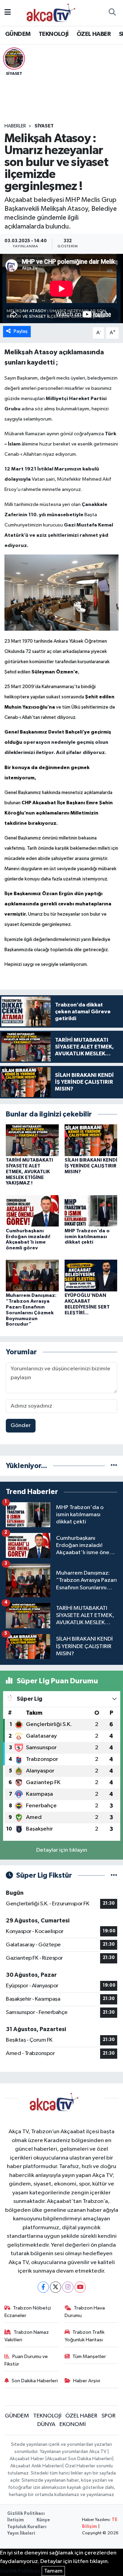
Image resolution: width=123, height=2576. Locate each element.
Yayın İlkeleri (21, 2533)
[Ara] (112, 13)
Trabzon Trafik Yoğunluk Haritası (85, 2336)
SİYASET (44, 126)
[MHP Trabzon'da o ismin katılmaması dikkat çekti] (91, 1211)
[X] (56, 2287)
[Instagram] (68, 2287)
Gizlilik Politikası (26, 2514)
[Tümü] (114, 1466)
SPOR (108, 2416)
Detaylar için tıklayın (62, 1850)
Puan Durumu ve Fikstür (26, 2360)
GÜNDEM (18, 34)
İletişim (16, 2520)
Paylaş (21, 331)
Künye (43, 2520)
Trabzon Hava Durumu (85, 2312)
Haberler (15, 126)
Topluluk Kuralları (27, 2527)
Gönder (21, 1426)
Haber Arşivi (87, 2381)
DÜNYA (46, 2424)
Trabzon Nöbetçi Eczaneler (28, 2312)
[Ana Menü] (8, 13)
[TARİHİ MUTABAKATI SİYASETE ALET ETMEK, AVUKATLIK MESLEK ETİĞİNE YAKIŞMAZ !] (32, 1140)
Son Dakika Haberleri (35, 2381)
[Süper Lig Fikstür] (114, 1875)
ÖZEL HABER (94, 34)
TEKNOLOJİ (54, 34)
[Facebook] (43, 2287)
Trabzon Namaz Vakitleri (27, 2336)
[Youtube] (80, 2287)
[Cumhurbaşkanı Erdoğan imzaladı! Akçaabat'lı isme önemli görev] (32, 1211)
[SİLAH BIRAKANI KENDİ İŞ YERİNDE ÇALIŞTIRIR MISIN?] (91, 1140)
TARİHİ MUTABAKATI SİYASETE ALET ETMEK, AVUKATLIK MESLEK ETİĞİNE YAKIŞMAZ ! (29, 1172)
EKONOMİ (73, 2424)
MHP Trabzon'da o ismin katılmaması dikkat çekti (87, 1237)
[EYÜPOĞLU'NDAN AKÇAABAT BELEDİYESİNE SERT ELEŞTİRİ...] (91, 1276)
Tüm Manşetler (89, 2356)
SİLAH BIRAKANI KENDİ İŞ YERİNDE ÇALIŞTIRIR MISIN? (91, 1166)
